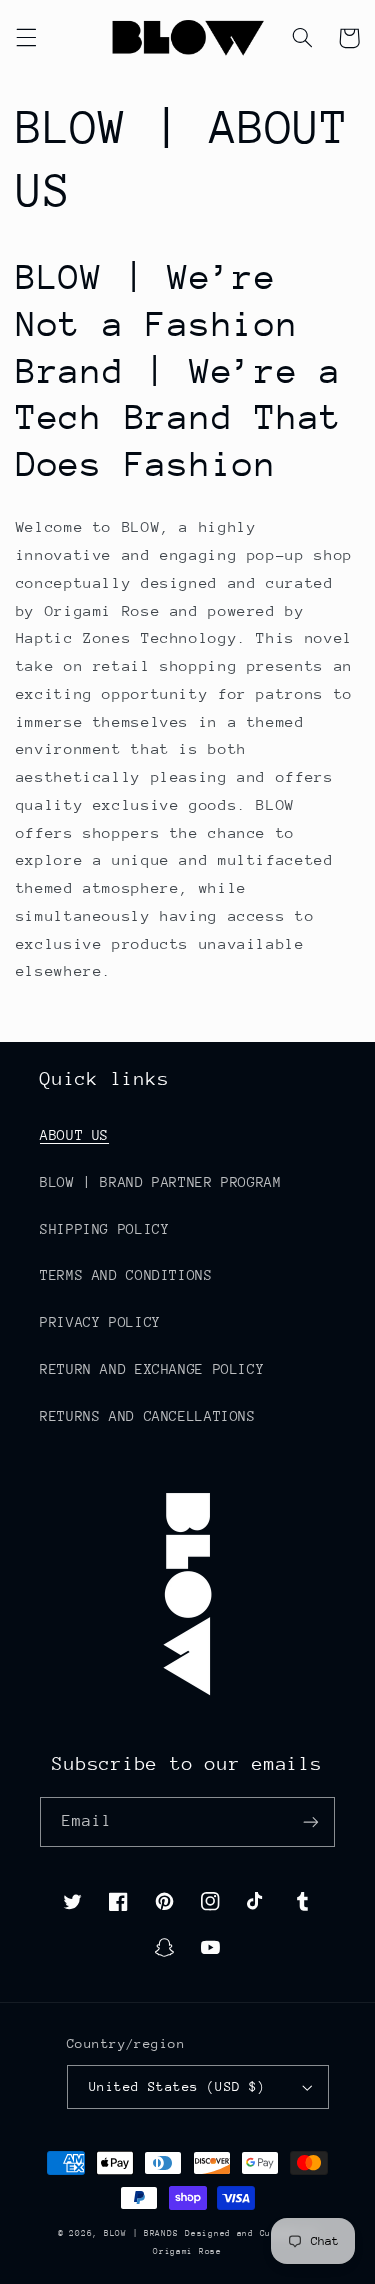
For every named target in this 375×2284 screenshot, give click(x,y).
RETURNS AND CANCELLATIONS (148, 1416)
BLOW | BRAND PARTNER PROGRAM (161, 1182)
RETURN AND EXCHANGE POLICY (152, 1369)
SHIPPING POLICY (104, 1229)
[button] (26, 38)
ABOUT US (74, 1135)
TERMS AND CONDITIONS (126, 1275)
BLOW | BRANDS (141, 2233)
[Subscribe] (311, 1821)
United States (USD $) (177, 2086)
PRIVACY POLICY (100, 1322)
